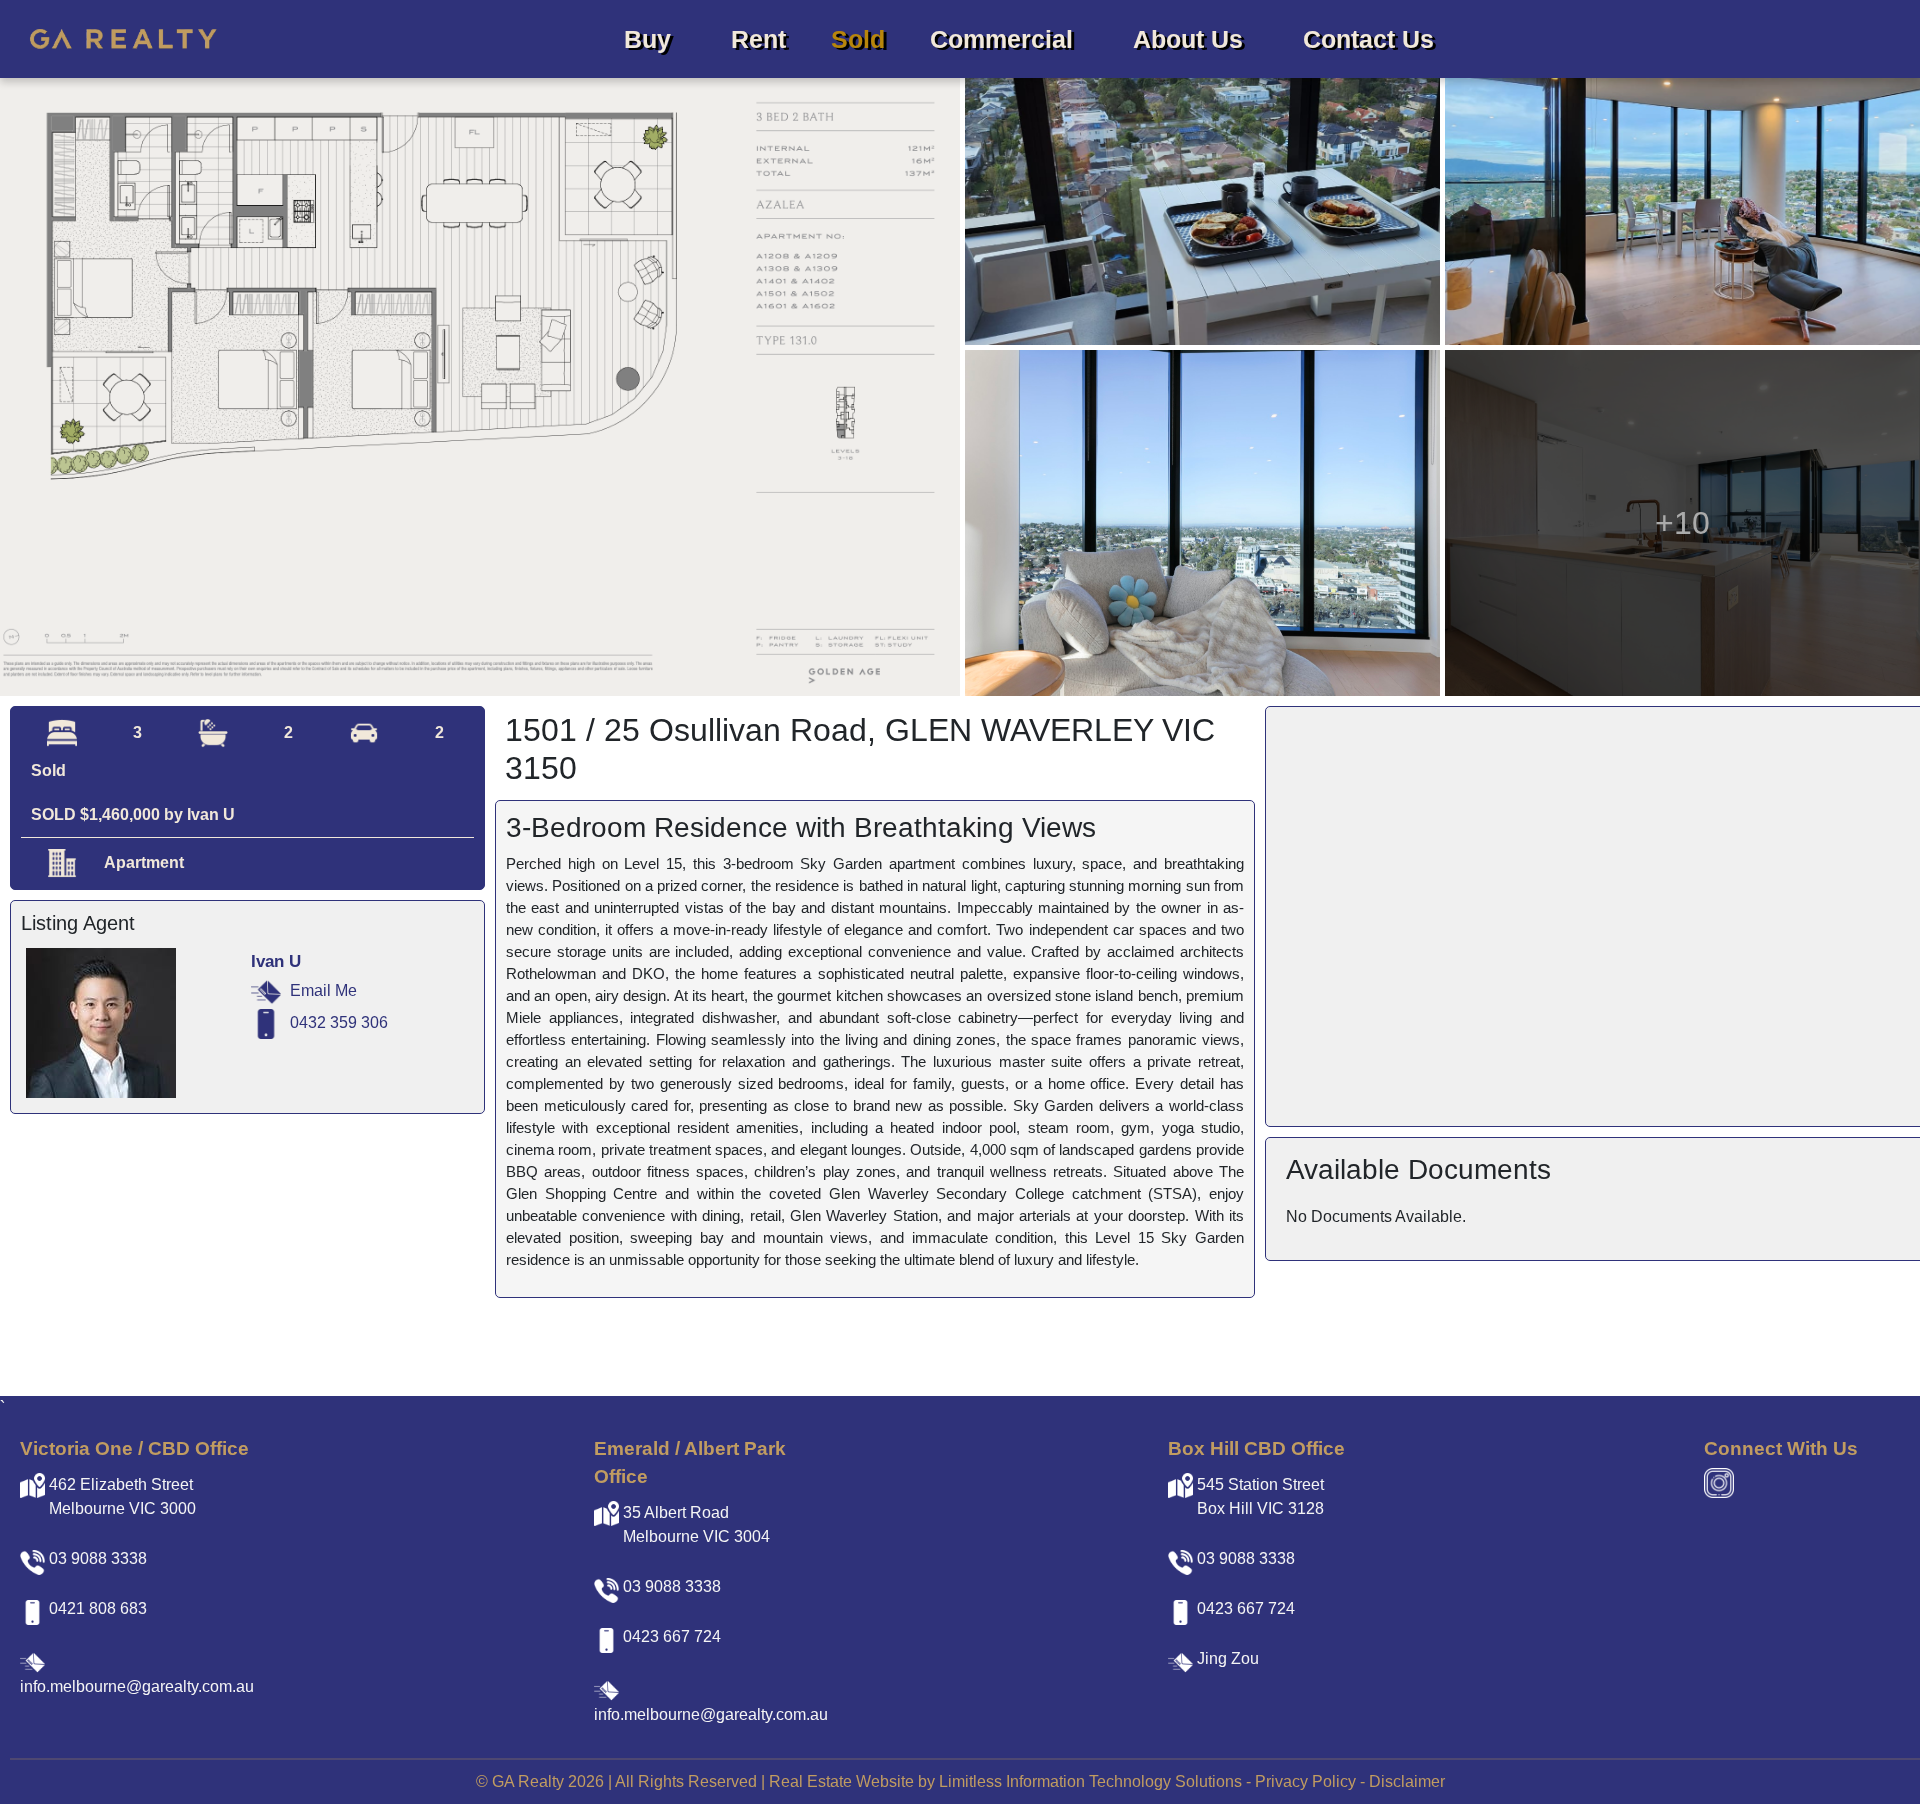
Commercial (1001, 39)
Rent (758, 39)
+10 (1682, 523)
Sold (858, 39)
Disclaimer (1407, 1781)
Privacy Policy (1305, 1781)
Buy (647, 39)
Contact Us (1368, 39)
